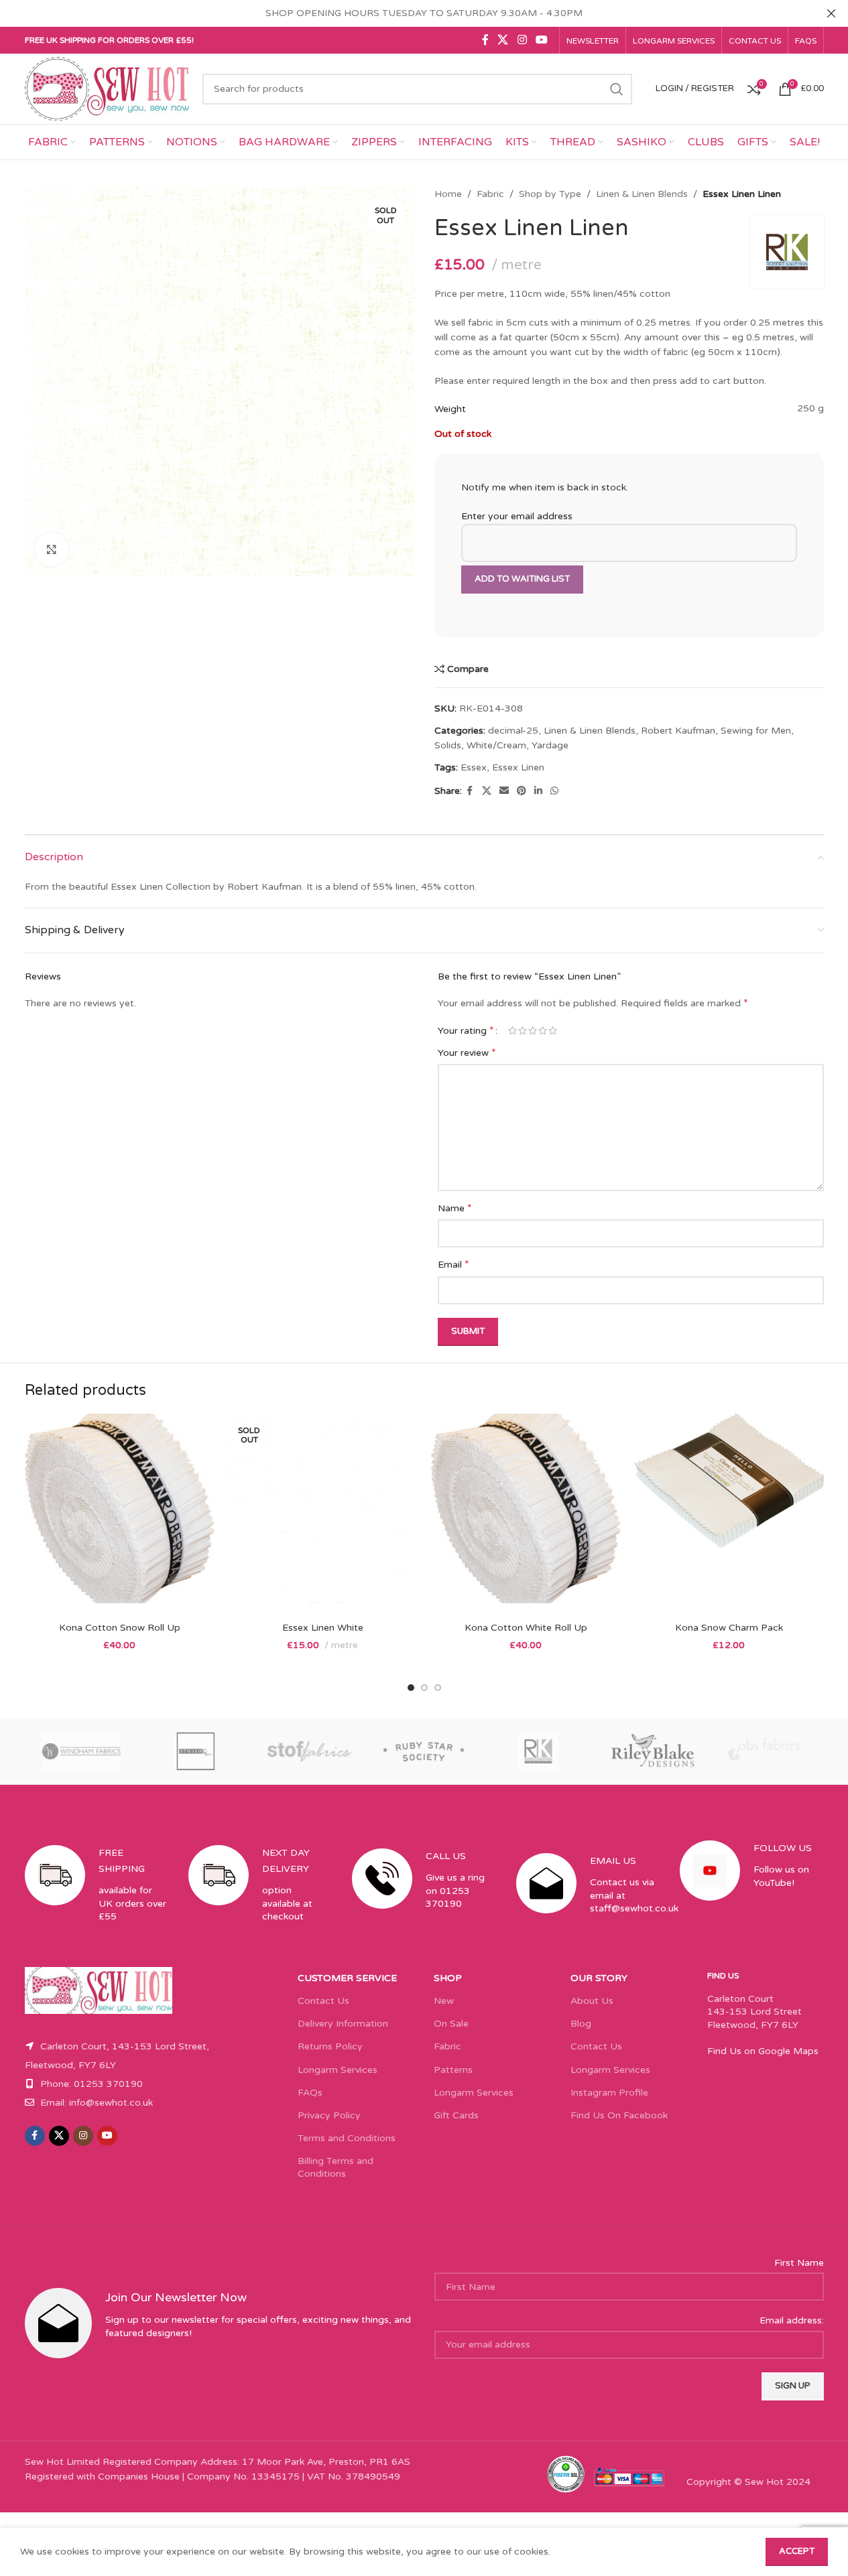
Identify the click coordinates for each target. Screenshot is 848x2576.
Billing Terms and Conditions (336, 2167)
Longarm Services (338, 2070)
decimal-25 (513, 731)
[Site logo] (107, 88)
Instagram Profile (609, 2093)
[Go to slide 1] (411, 1688)
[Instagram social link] (522, 40)
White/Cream (496, 745)
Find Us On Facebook (619, 2115)
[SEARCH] (617, 89)
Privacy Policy (329, 2115)
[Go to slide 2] (424, 1688)
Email (453, 1264)
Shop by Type (550, 194)
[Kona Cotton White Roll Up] (526, 1514)
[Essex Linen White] (323, 1514)
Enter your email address (517, 516)
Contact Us (323, 2001)
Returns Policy (330, 2046)
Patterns (453, 2070)
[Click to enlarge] (52, 549)
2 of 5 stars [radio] (523, 1030)
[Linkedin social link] (538, 791)
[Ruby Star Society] (424, 1751)
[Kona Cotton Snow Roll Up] (120, 1514)
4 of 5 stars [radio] (543, 1030)
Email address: (792, 2320)
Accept (797, 2551)
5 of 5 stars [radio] (553, 1030)
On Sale (451, 2024)
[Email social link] (504, 791)
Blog (581, 2024)
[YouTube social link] (541, 40)
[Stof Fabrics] (310, 1751)
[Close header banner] (831, 13)
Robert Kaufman (678, 731)
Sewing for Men (756, 731)
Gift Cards (456, 2115)
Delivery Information (343, 2024)
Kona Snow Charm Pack (729, 1628)
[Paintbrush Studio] (766, 1751)
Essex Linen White (323, 1628)
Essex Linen (518, 767)
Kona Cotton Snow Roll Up (120, 1628)
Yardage (550, 745)
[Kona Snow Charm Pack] (729, 1514)
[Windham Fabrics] (82, 1751)
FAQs (310, 2093)
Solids (448, 745)
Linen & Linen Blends (642, 194)
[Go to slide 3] (438, 1688)
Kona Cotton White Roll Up (526, 1628)
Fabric (490, 194)
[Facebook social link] (485, 40)
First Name (799, 2263)
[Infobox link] (97, 1896)
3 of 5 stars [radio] (533, 1030)
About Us (592, 2001)
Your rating (466, 1030)
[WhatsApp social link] (554, 791)
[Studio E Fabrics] (196, 1751)
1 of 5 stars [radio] (512, 1030)
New (444, 2001)
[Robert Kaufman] (538, 1751)
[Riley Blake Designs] (652, 1751)
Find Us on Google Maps (763, 2051)
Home (448, 194)
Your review (467, 1053)
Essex (474, 767)
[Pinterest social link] (522, 791)
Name (455, 1208)
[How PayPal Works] (629, 2477)
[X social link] (503, 40)
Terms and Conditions (347, 2138)
